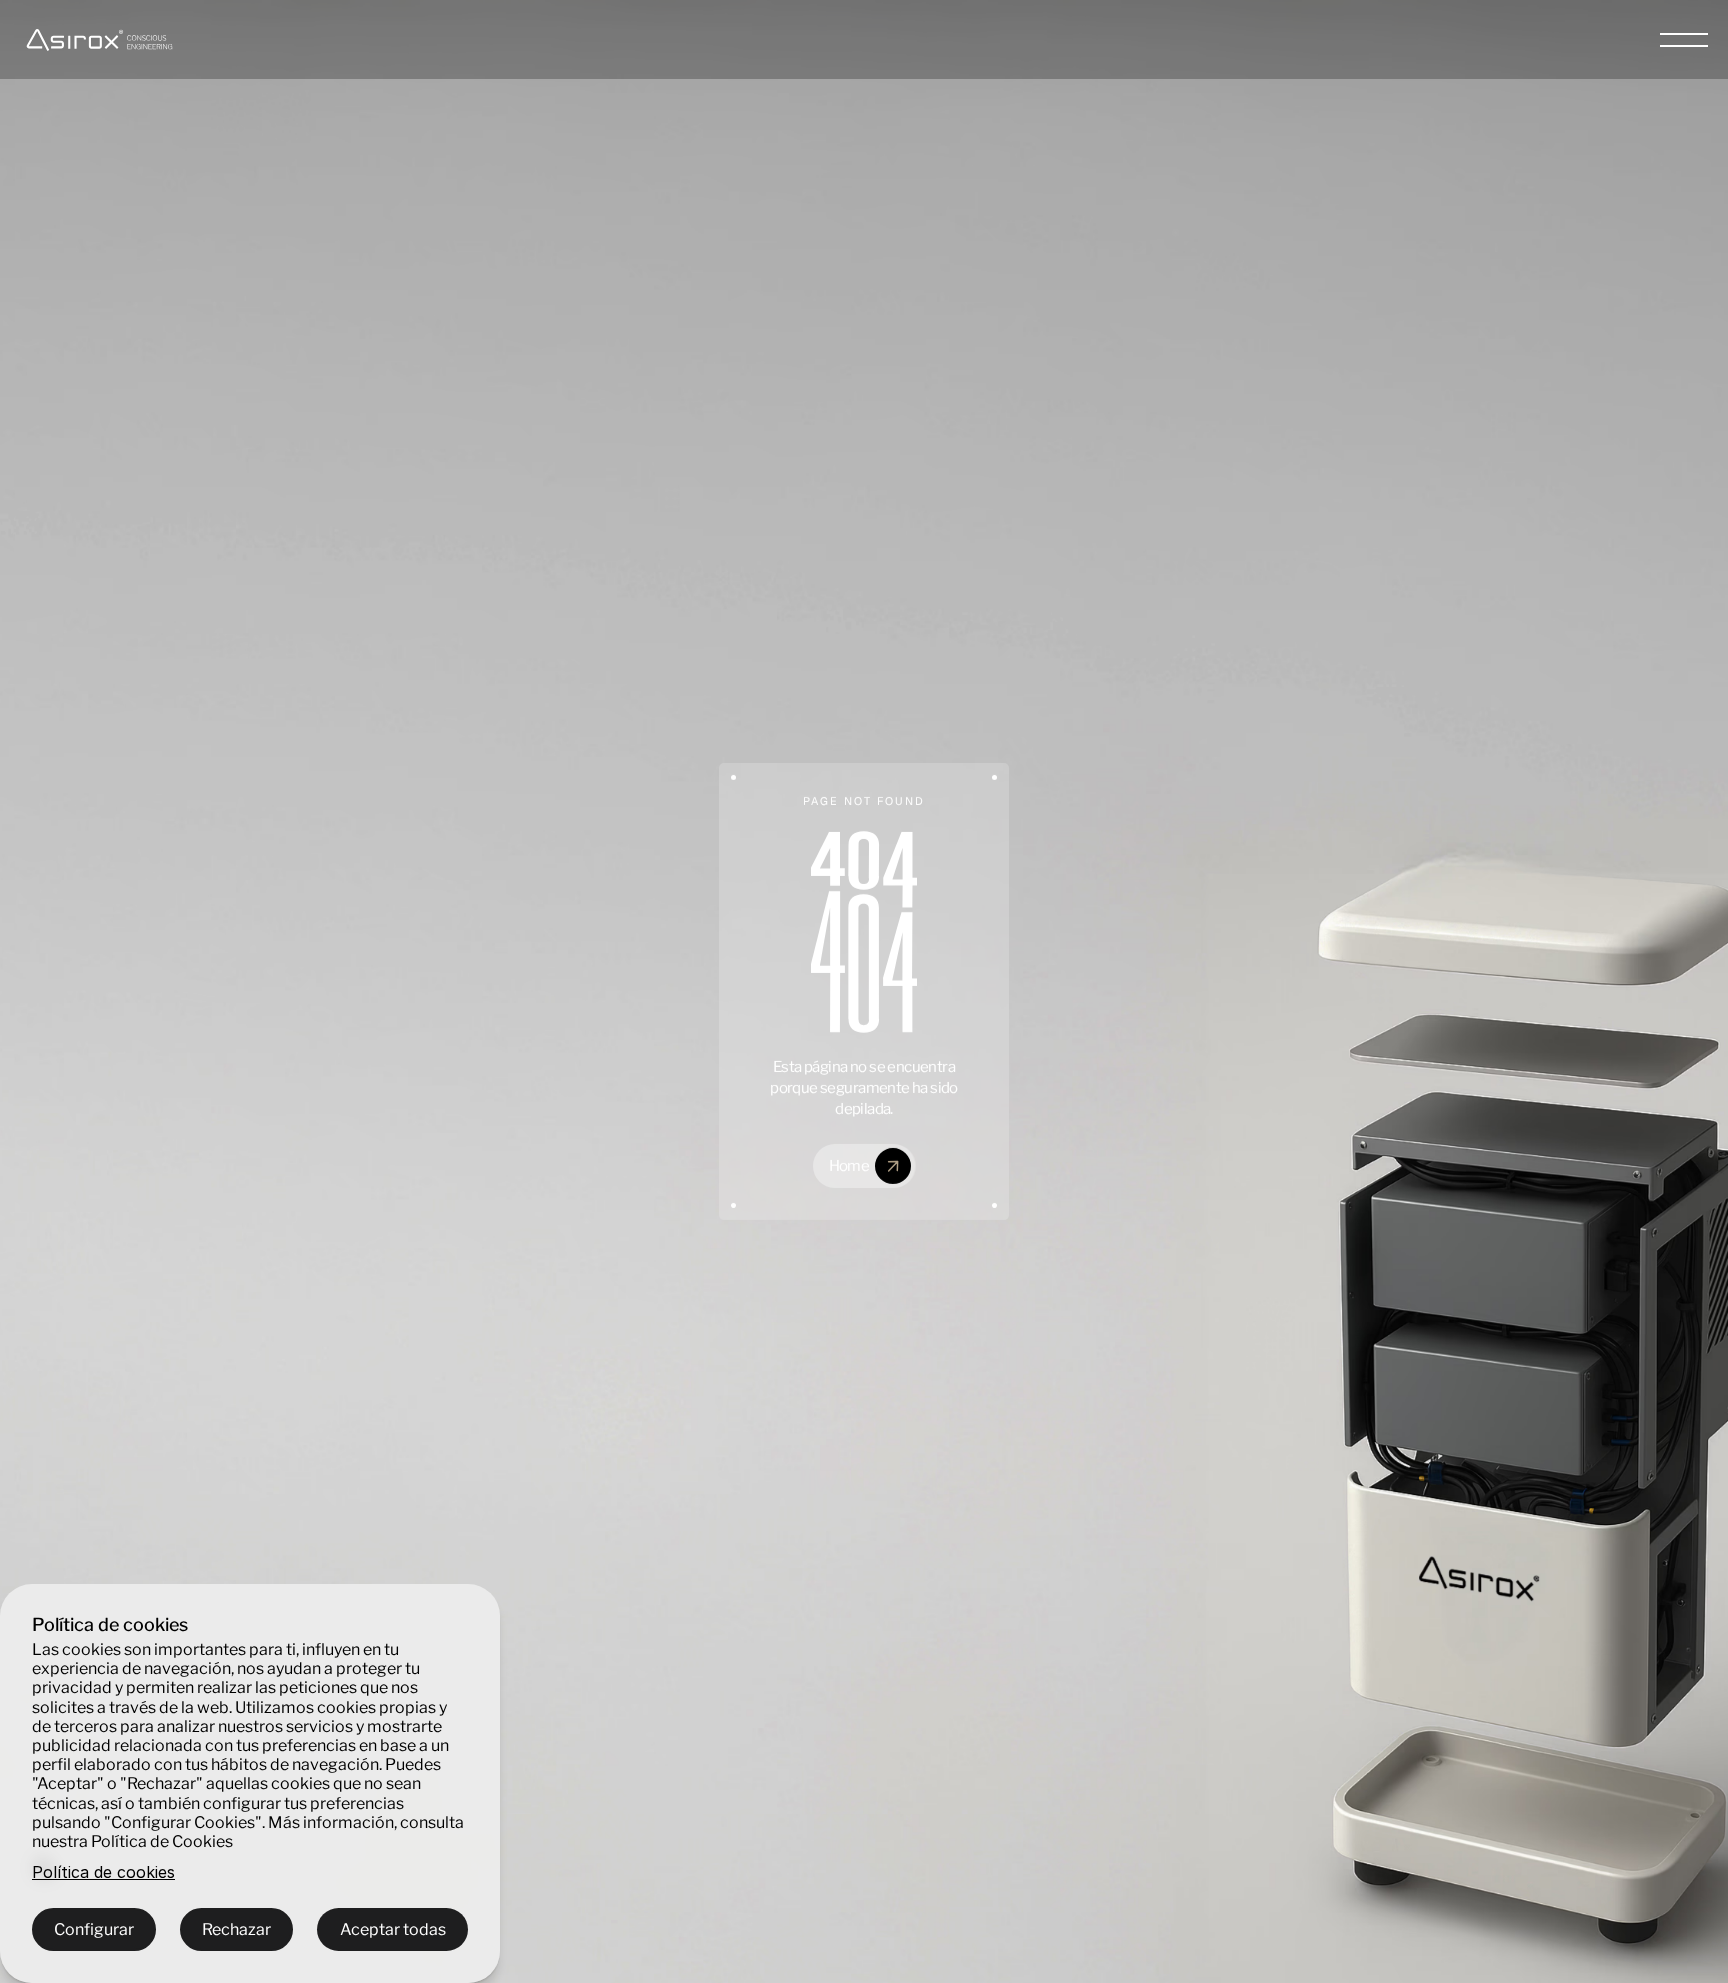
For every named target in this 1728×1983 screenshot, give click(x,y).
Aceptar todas (393, 1929)
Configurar (94, 1929)
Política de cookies (103, 1872)
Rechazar (236, 1929)
